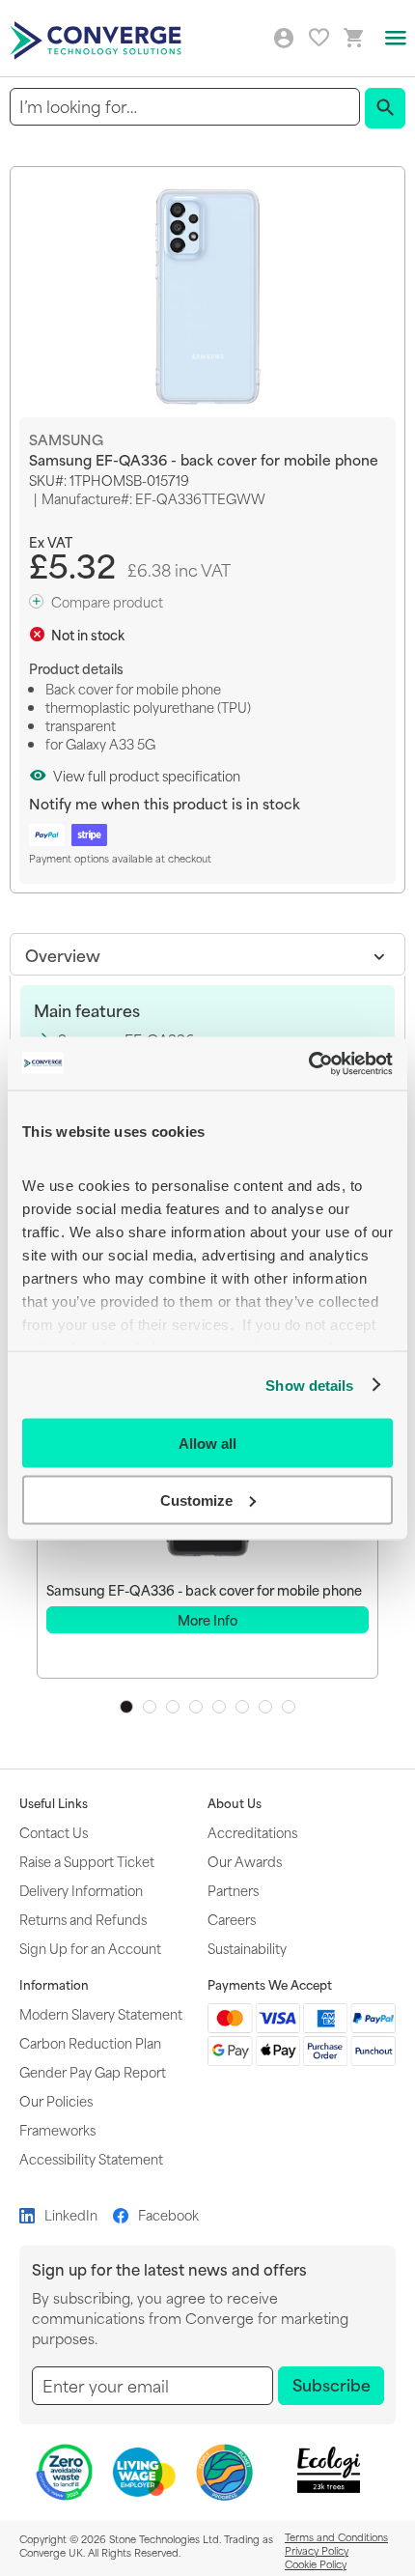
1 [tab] (126, 1707)
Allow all (207, 1444)
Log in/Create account (284, 39)
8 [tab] (289, 1707)
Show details (309, 1385)
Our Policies (56, 2100)
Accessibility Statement (91, 2158)
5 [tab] (219, 1707)
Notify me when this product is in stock (165, 803)
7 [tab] (265, 1707)
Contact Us (54, 1832)
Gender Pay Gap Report (93, 2071)
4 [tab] (196, 1707)
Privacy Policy (317, 2550)
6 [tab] (242, 1707)
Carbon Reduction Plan (90, 2042)
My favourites (319, 37)
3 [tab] (173, 1707)
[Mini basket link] (354, 38)
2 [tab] (150, 1707)
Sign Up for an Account (90, 1948)
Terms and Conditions (336, 2536)
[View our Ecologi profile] (329, 2470)
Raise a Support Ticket (87, 1861)
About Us (235, 1803)
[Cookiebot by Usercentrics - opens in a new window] (308, 1063)
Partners (233, 1890)
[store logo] (98, 39)
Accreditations (252, 1832)
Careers (232, 1919)
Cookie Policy (316, 2563)
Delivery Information (81, 1890)
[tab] (207, 954)
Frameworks (57, 2129)
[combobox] (185, 107)
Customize (196, 1500)
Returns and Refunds (83, 1919)
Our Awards (245, 1861)
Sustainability (247, 1948)
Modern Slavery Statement (101, 2013)
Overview (63, 954)
